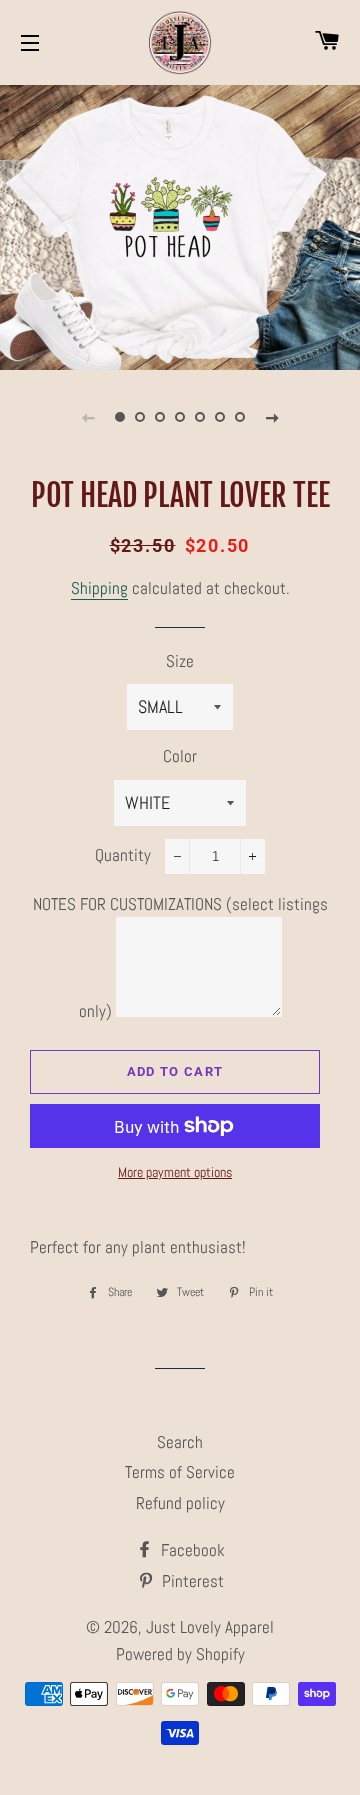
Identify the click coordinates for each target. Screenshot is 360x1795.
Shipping (99, 588)
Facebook (191, 1550)
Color (180, 756)
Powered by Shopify (180, 1654)
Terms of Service (180, 1472)
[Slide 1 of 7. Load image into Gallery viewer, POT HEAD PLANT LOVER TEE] (120, 417)
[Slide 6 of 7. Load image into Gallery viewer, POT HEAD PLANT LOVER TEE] (220, 417)
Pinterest (191, 1581)
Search (180, 1442)
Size (180, 661)
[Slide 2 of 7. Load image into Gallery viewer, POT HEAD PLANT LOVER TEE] (140, 417)
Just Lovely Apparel (210, 1627)
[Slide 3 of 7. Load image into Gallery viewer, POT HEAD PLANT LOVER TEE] (160, 417)
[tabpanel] (180, 225)
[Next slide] (272, 417)
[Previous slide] (88, 417)
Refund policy (180, 1503)
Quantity (123, 855)
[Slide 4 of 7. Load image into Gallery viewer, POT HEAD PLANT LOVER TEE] (180, 417)
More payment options (175, 1172)
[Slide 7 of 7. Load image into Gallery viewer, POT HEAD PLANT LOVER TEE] (240, 417)
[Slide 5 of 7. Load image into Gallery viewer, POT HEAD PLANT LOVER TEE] (200, 417)
